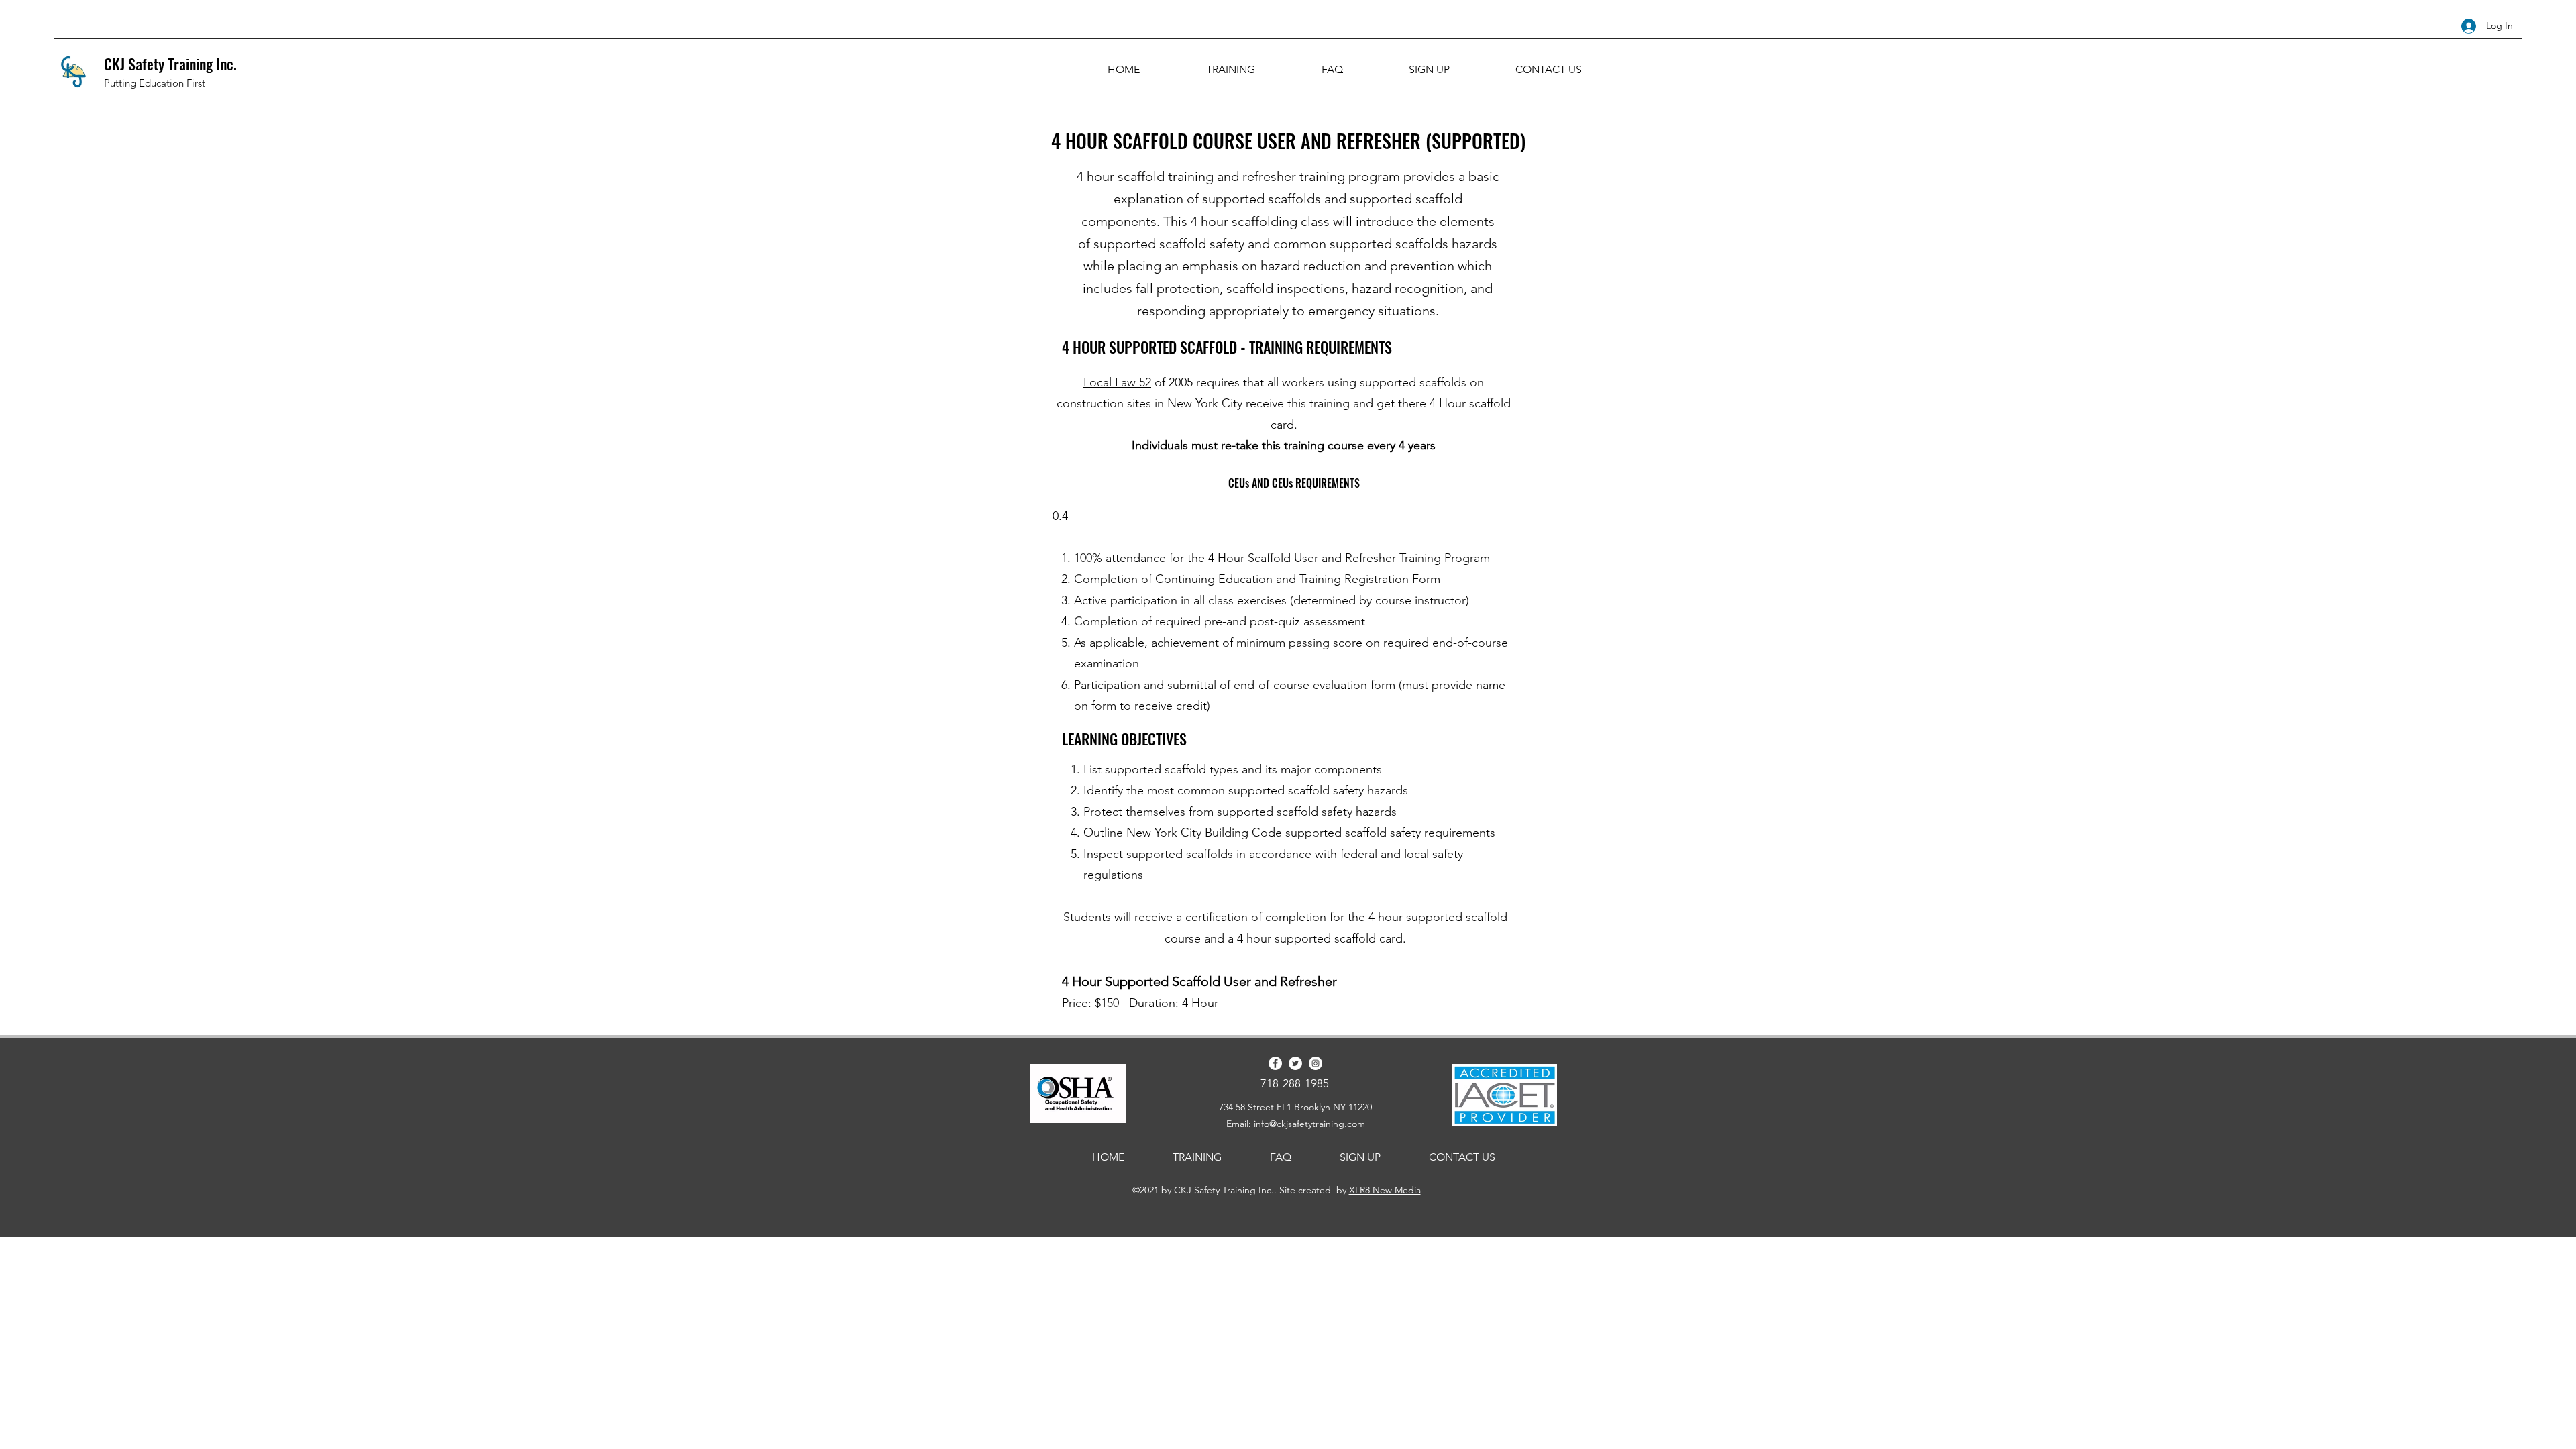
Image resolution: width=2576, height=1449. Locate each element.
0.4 (1060, 516)
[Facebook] (1275, 1063)
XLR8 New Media (1385, 1190)
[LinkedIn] (1316, 1063)
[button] (1230, 70)
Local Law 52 (1117, 382)
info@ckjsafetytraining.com (1309, 1124)
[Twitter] (1295, 1063)
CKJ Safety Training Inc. (170, 64)
